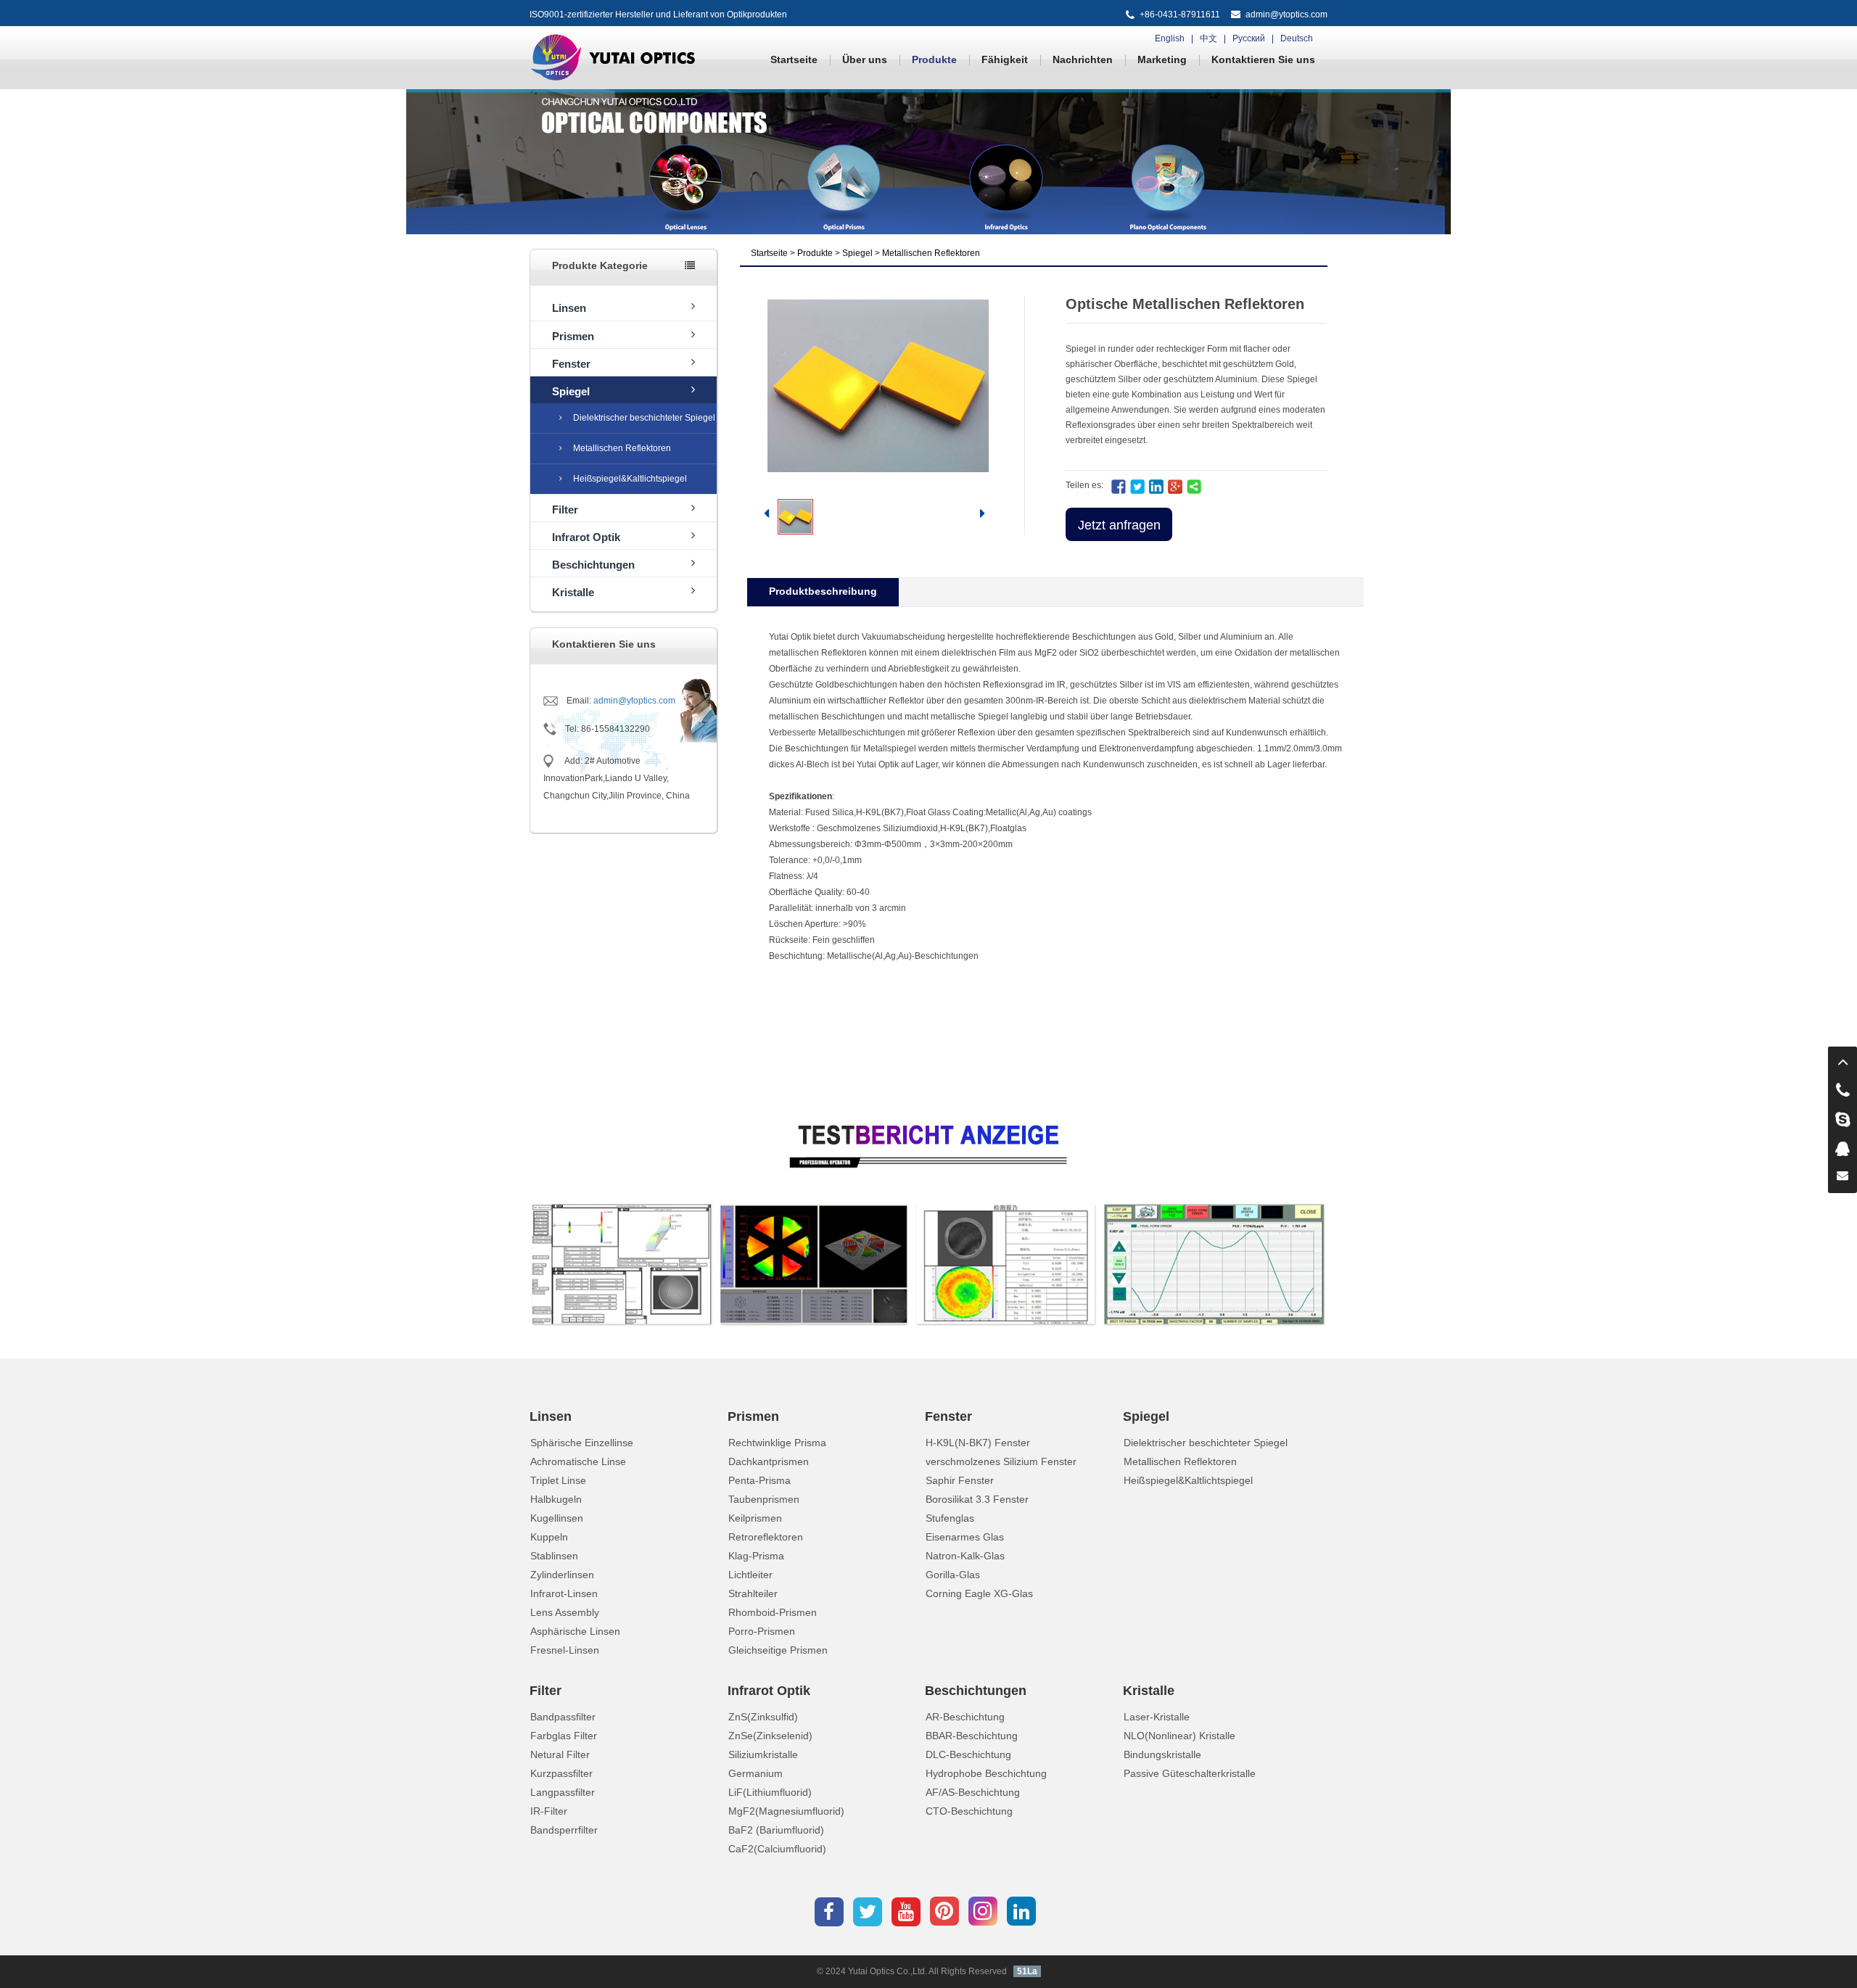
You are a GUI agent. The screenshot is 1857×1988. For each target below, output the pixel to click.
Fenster (571, 364)
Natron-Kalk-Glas (965, 1556)
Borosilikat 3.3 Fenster (977, 1499)
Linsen (569, 308)
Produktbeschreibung (823, 591)
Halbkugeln (556, 1499)
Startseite (794, 59)
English (1170, 38)
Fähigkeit (1005, 59)
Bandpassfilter (563, 1717)
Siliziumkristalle (763, 1754)
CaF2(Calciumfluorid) (777, 1849)
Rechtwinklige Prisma (777, 1443)
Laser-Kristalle (1157, 1717)
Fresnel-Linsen (565, 1650)
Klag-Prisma (756, 1556)
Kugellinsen (557, 1518)
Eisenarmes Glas (965, 1537)
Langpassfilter (563, 1792)
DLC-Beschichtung (968, 1754)
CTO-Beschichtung (969, 1811)
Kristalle (573, 592)
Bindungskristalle (1162, 1754)
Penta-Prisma (759, 1480)
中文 (1209, 38)
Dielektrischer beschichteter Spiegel (644, 418)
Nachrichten (1083, 59)
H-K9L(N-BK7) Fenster (978, 1443)
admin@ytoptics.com (1286, 15)
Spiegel (571, 391)
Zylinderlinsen (562, 1575)
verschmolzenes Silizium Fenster (1001, 1461)
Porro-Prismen (762, 1631)
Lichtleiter (750, 1575)
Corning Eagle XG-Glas (979, 1593)
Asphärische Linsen (575, 1631)
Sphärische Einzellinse (582, 1443)
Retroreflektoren (766, 1537)
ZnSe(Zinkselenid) (770, 1736)
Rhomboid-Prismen (773, 1612)
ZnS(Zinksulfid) (763, 1717)
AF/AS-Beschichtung (973, 1792)
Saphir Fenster (960, 1480)
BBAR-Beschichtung (972, 1736)
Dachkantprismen (769, 1461)
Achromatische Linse (578, 1461)
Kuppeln (549, 1537)
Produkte (934, 59)
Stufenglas (950, 1518)
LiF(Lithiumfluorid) (770, 1792)
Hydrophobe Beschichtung (986, 1773)
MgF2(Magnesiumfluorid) (786, 1811)
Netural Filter (560, 1754)
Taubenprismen (764, 1499)
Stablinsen (554, 1556)
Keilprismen (755, 1518)
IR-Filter (549, 1811)
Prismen (573, 336)
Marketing (1162, 59)
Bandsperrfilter (564, 1830)
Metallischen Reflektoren (622, 448)
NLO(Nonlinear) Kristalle (1179, 1736)
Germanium (755, 1773)
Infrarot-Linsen (564, 1593)
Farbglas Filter (564, 1736)
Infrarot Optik (586, 537)
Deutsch (1297, 38)
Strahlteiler (753, 1593)
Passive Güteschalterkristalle (1190, 1773)
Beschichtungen (593, 565)
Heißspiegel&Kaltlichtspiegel (630, 479)
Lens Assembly (565, 1612)
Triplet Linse (558, 1480)
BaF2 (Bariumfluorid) (776, 1830)
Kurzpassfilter (561, 1773)
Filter (565, 510)
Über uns (865, 59)
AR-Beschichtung (965, 1717)
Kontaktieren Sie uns (1263, 59)
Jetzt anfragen (1119, 525)
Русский (1249, 38)
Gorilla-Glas (953, 1575)
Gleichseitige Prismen (778, 1650)
